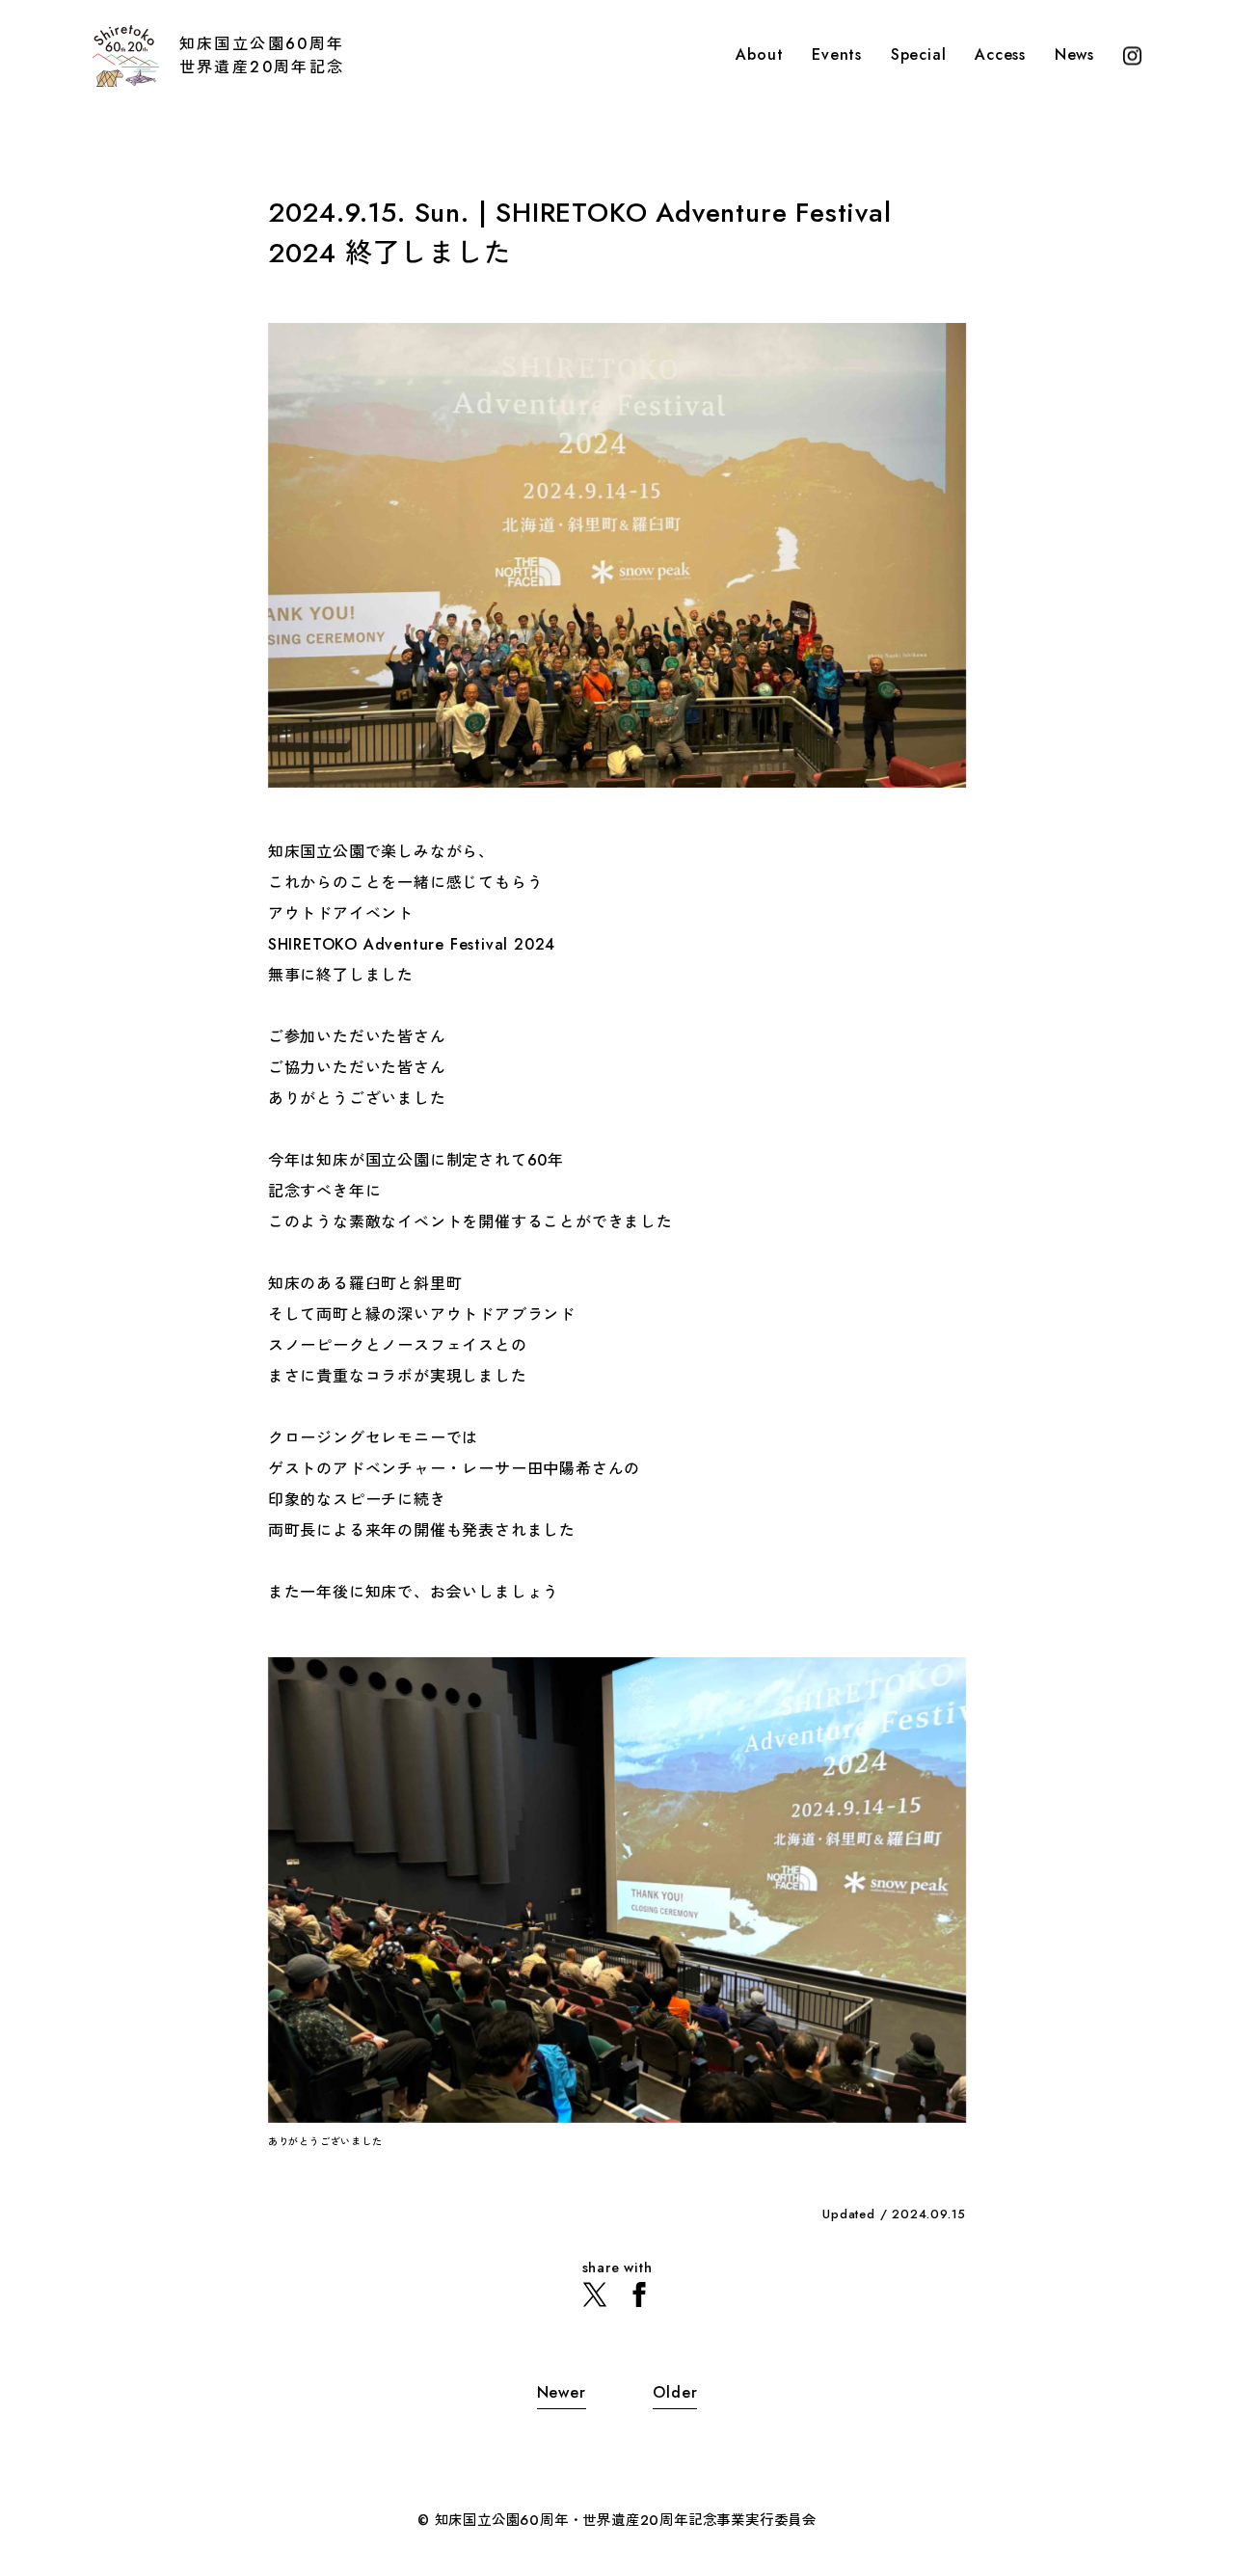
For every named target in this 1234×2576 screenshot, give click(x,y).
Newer (562, 2392)
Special (919, 56)
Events (837, 56)
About (759, 56)
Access (1000, 56)
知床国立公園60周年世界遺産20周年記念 (262, 55)
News (1074, 56)
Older (675, 2392)
